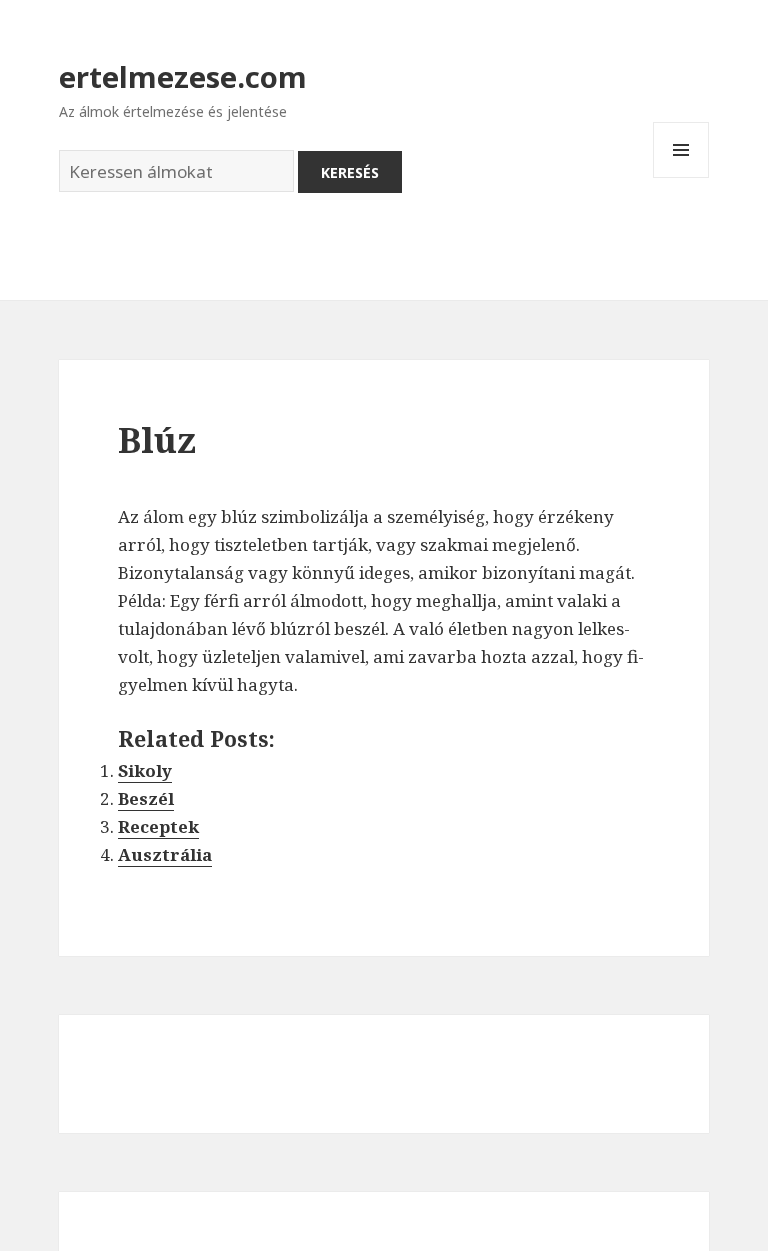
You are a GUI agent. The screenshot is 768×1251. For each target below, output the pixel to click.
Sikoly (145, 770)
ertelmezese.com (183, 76)
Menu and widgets (681, 177)
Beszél (146, 798)
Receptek (158, 826)
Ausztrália (165, 854)
